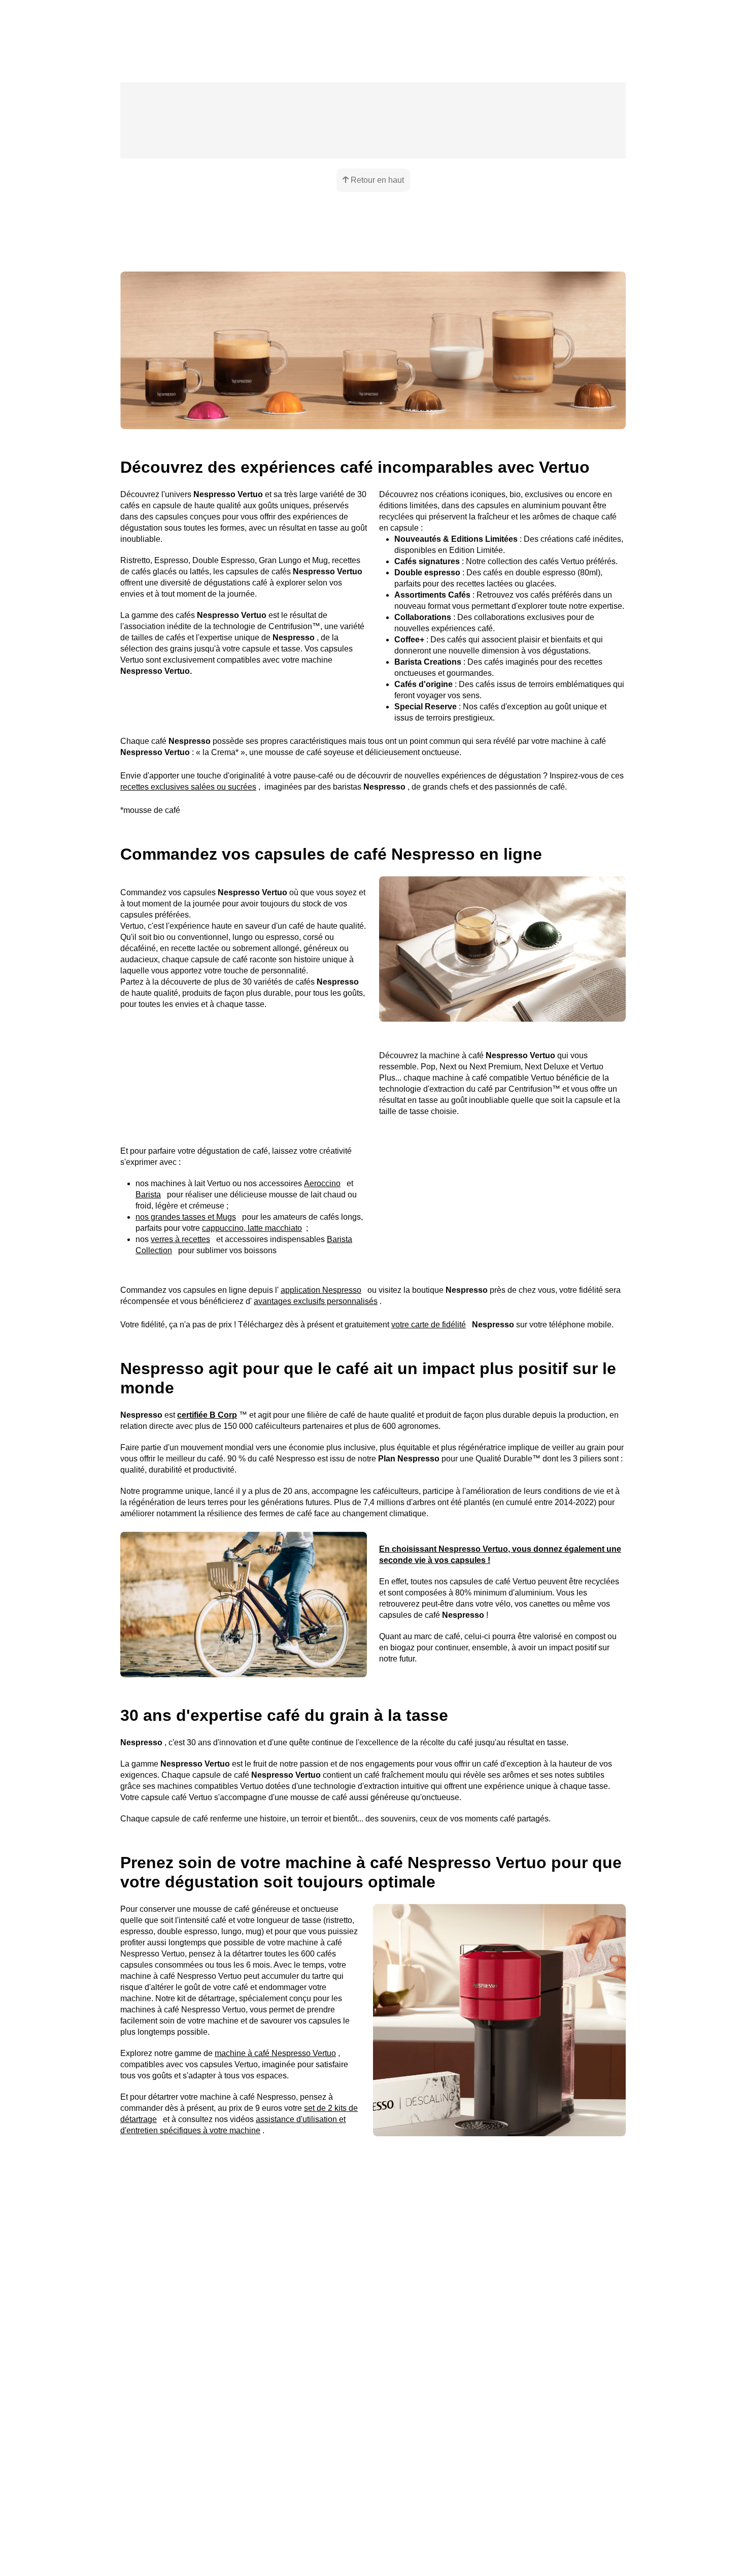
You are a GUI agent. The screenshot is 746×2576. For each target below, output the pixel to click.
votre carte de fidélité (412, 1480)
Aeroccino (306, 1321)
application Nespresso (303, 1445)
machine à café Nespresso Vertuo (265, 2179)
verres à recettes (177, 1377)
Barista (348, 1321)
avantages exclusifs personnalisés (255, 1457)
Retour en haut (377, 233)
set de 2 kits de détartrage (293, 2233)
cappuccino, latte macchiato (248, 1366)
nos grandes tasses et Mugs (181, 1355)
